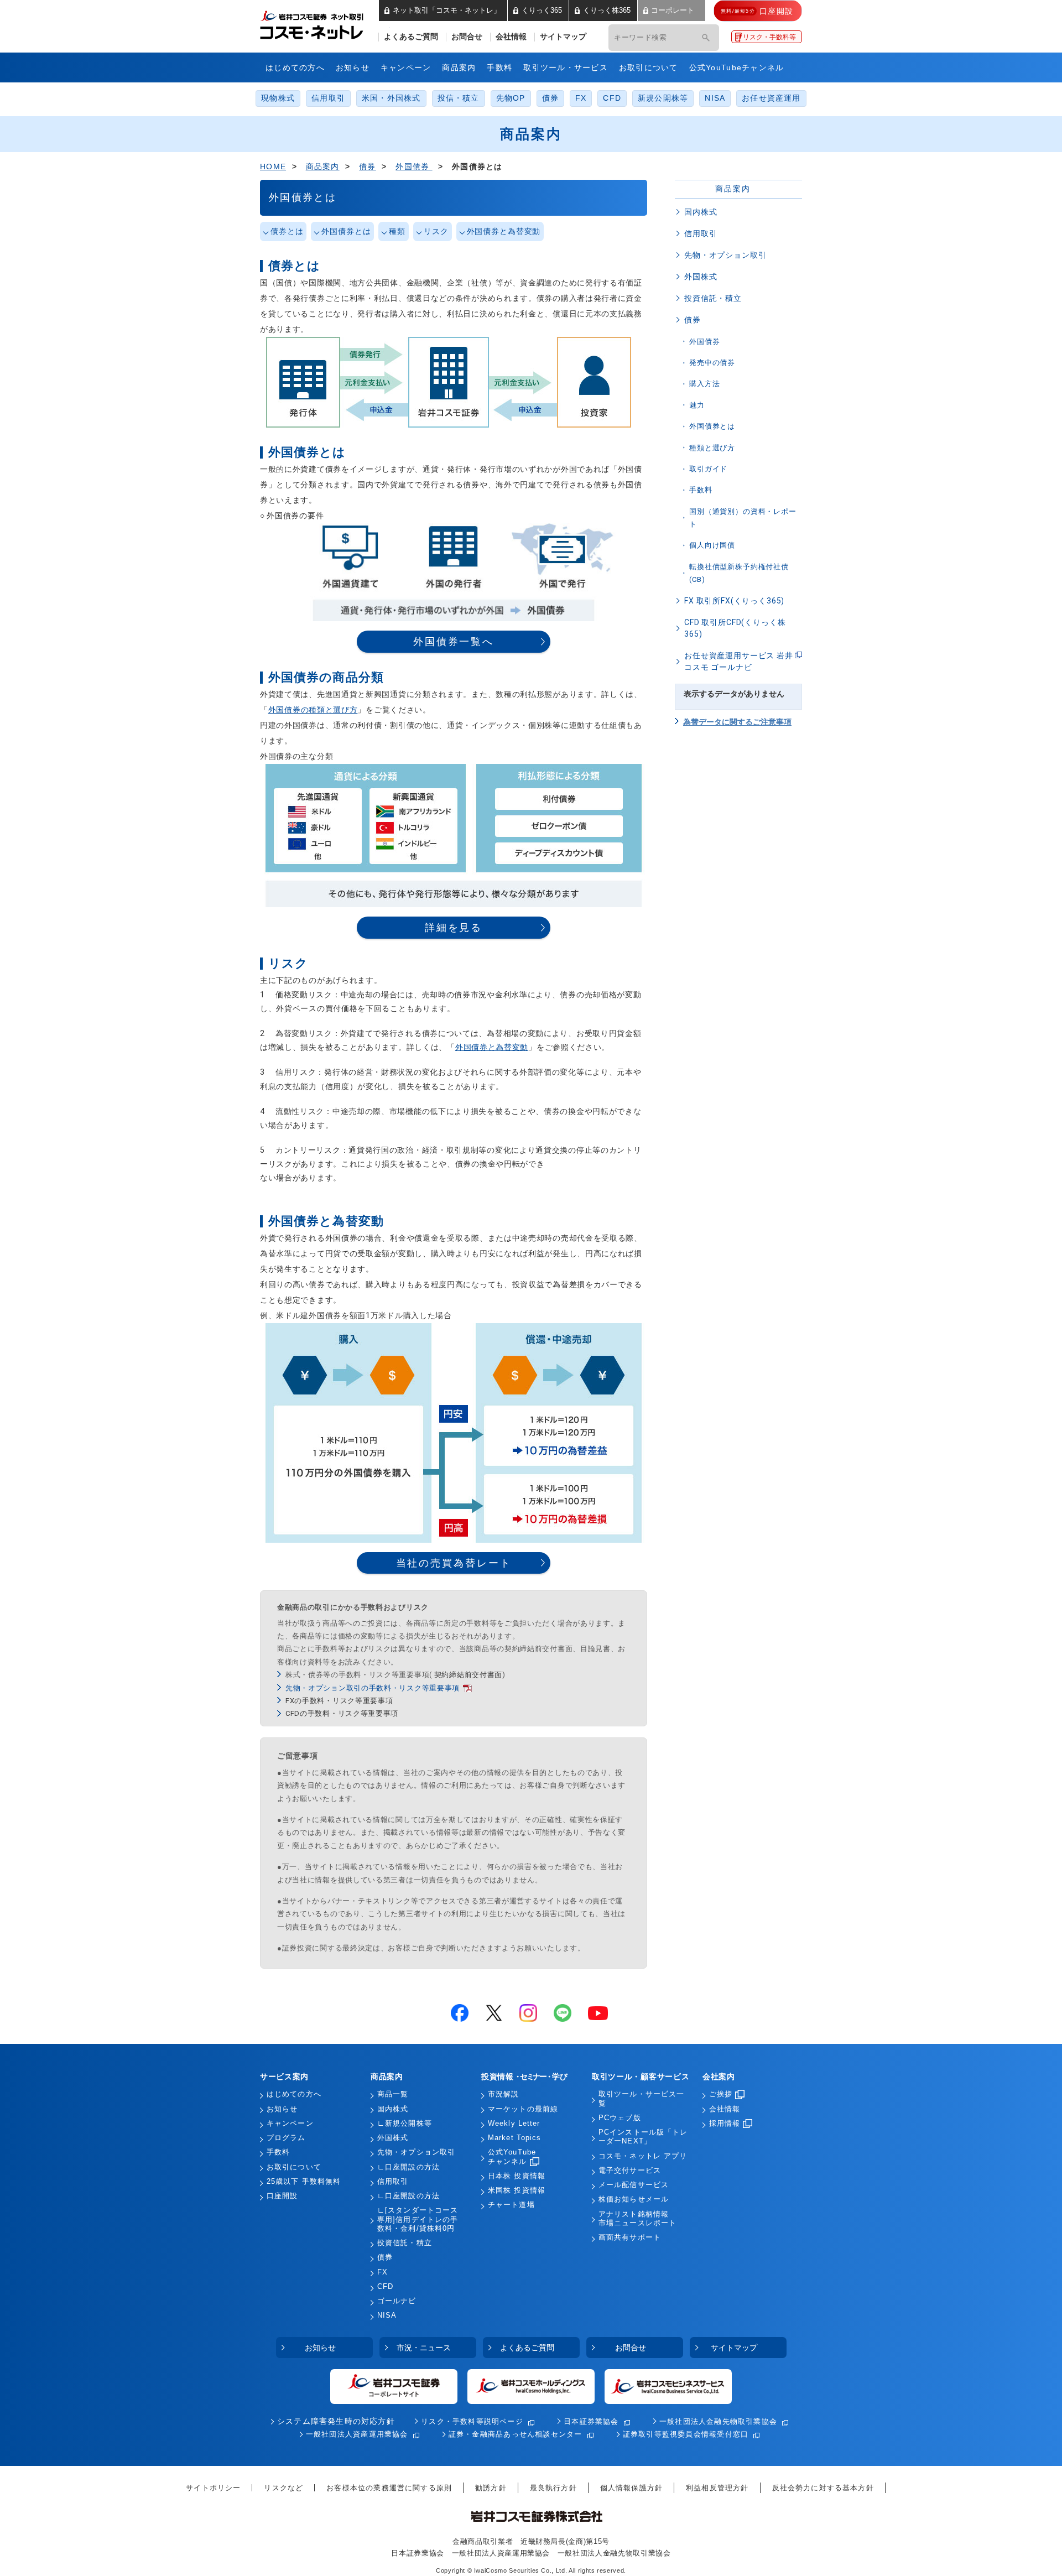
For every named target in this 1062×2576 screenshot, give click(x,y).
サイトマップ (563, 37)
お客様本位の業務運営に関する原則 (389, 2488)
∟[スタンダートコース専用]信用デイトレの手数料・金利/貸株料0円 (418, 2219)
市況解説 (503, 2094)
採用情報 (725, 2124)
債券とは (287, 231)
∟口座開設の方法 (408, 2167)
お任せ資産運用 (771, 98)
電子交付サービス (630, 2171)
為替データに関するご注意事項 (737, 722)
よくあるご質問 (411, 37)
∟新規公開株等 (405, 2124)
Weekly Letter (514, 2124)
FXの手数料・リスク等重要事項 (339, 1701)
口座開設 (282, 2196)
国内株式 (701, 212)
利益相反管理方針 (717, 2488)
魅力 (697, 405)
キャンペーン (406, 67)
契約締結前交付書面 (468, 1675)
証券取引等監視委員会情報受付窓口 (686, 2434)
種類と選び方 (712, 448)
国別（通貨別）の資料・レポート (743, 518)
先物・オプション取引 (725, 255)
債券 (550, 98)
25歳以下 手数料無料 (304, 2182)
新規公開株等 (663, 98)
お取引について (649, 67)
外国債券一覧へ (454, 641)
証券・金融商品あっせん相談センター (516, 2434)
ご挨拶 (721, 2094)
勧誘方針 (491, 2488)
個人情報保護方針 (631, 2488)
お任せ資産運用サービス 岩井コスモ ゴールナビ (739, 661)
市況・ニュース (424, 2348)
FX (581, 98)
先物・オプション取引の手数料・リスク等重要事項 (373, 1688)
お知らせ (353, 67)
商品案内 (459, 67)
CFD (612, 98)
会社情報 (511, 37)
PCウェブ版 (620, 2118)
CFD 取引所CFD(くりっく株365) (735, 628)
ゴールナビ (397, 2301)
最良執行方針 (553, 2488)
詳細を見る (454, 927)
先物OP (511, 98)
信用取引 (328, 98)
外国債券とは (346, 231)
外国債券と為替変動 (504, 231)
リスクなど (283, 2488)
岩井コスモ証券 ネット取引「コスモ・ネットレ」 (325, 24)
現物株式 (278, 98)
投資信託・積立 (713, 298)
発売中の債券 (712, 363)
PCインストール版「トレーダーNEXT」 (643, 2137)
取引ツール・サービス (566, 67)
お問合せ (467, 37)
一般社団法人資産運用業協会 (357, 2434)
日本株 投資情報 (517, 2176)
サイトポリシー (213, 2488)
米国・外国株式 (391, 98)
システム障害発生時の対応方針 (336, 2421)
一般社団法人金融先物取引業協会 (718, 2421)
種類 (397, 231)
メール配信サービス (634, 2185)
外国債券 (414, 166)
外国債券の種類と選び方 (313, 710)
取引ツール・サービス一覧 (641, 2099)
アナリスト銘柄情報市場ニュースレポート (637, 2219)
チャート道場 (511, 2205)
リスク (436, 231)
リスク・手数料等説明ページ (472, 2421)
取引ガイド (708, 469)
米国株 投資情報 (517, 2190)
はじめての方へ (295, 67)
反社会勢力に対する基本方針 (823, 2488)
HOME (273, 166)
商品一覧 (393, 2094)
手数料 (499, 67)
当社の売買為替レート (454, 1563)
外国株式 (701, 277)
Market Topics (515, 2138)
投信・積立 (459, 98)
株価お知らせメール (634, 2199)
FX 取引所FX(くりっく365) (734, 601)
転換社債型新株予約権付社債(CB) (739, 573)
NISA (715, 98)
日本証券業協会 (591, 2421)
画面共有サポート (630, 2237)
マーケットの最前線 (523, 2109)
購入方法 (704, 384)
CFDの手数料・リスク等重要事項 (342, 1713)
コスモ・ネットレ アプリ (643, 2156)
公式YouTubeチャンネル (737, 67)
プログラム (286, 2138)
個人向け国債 (712, 545)
